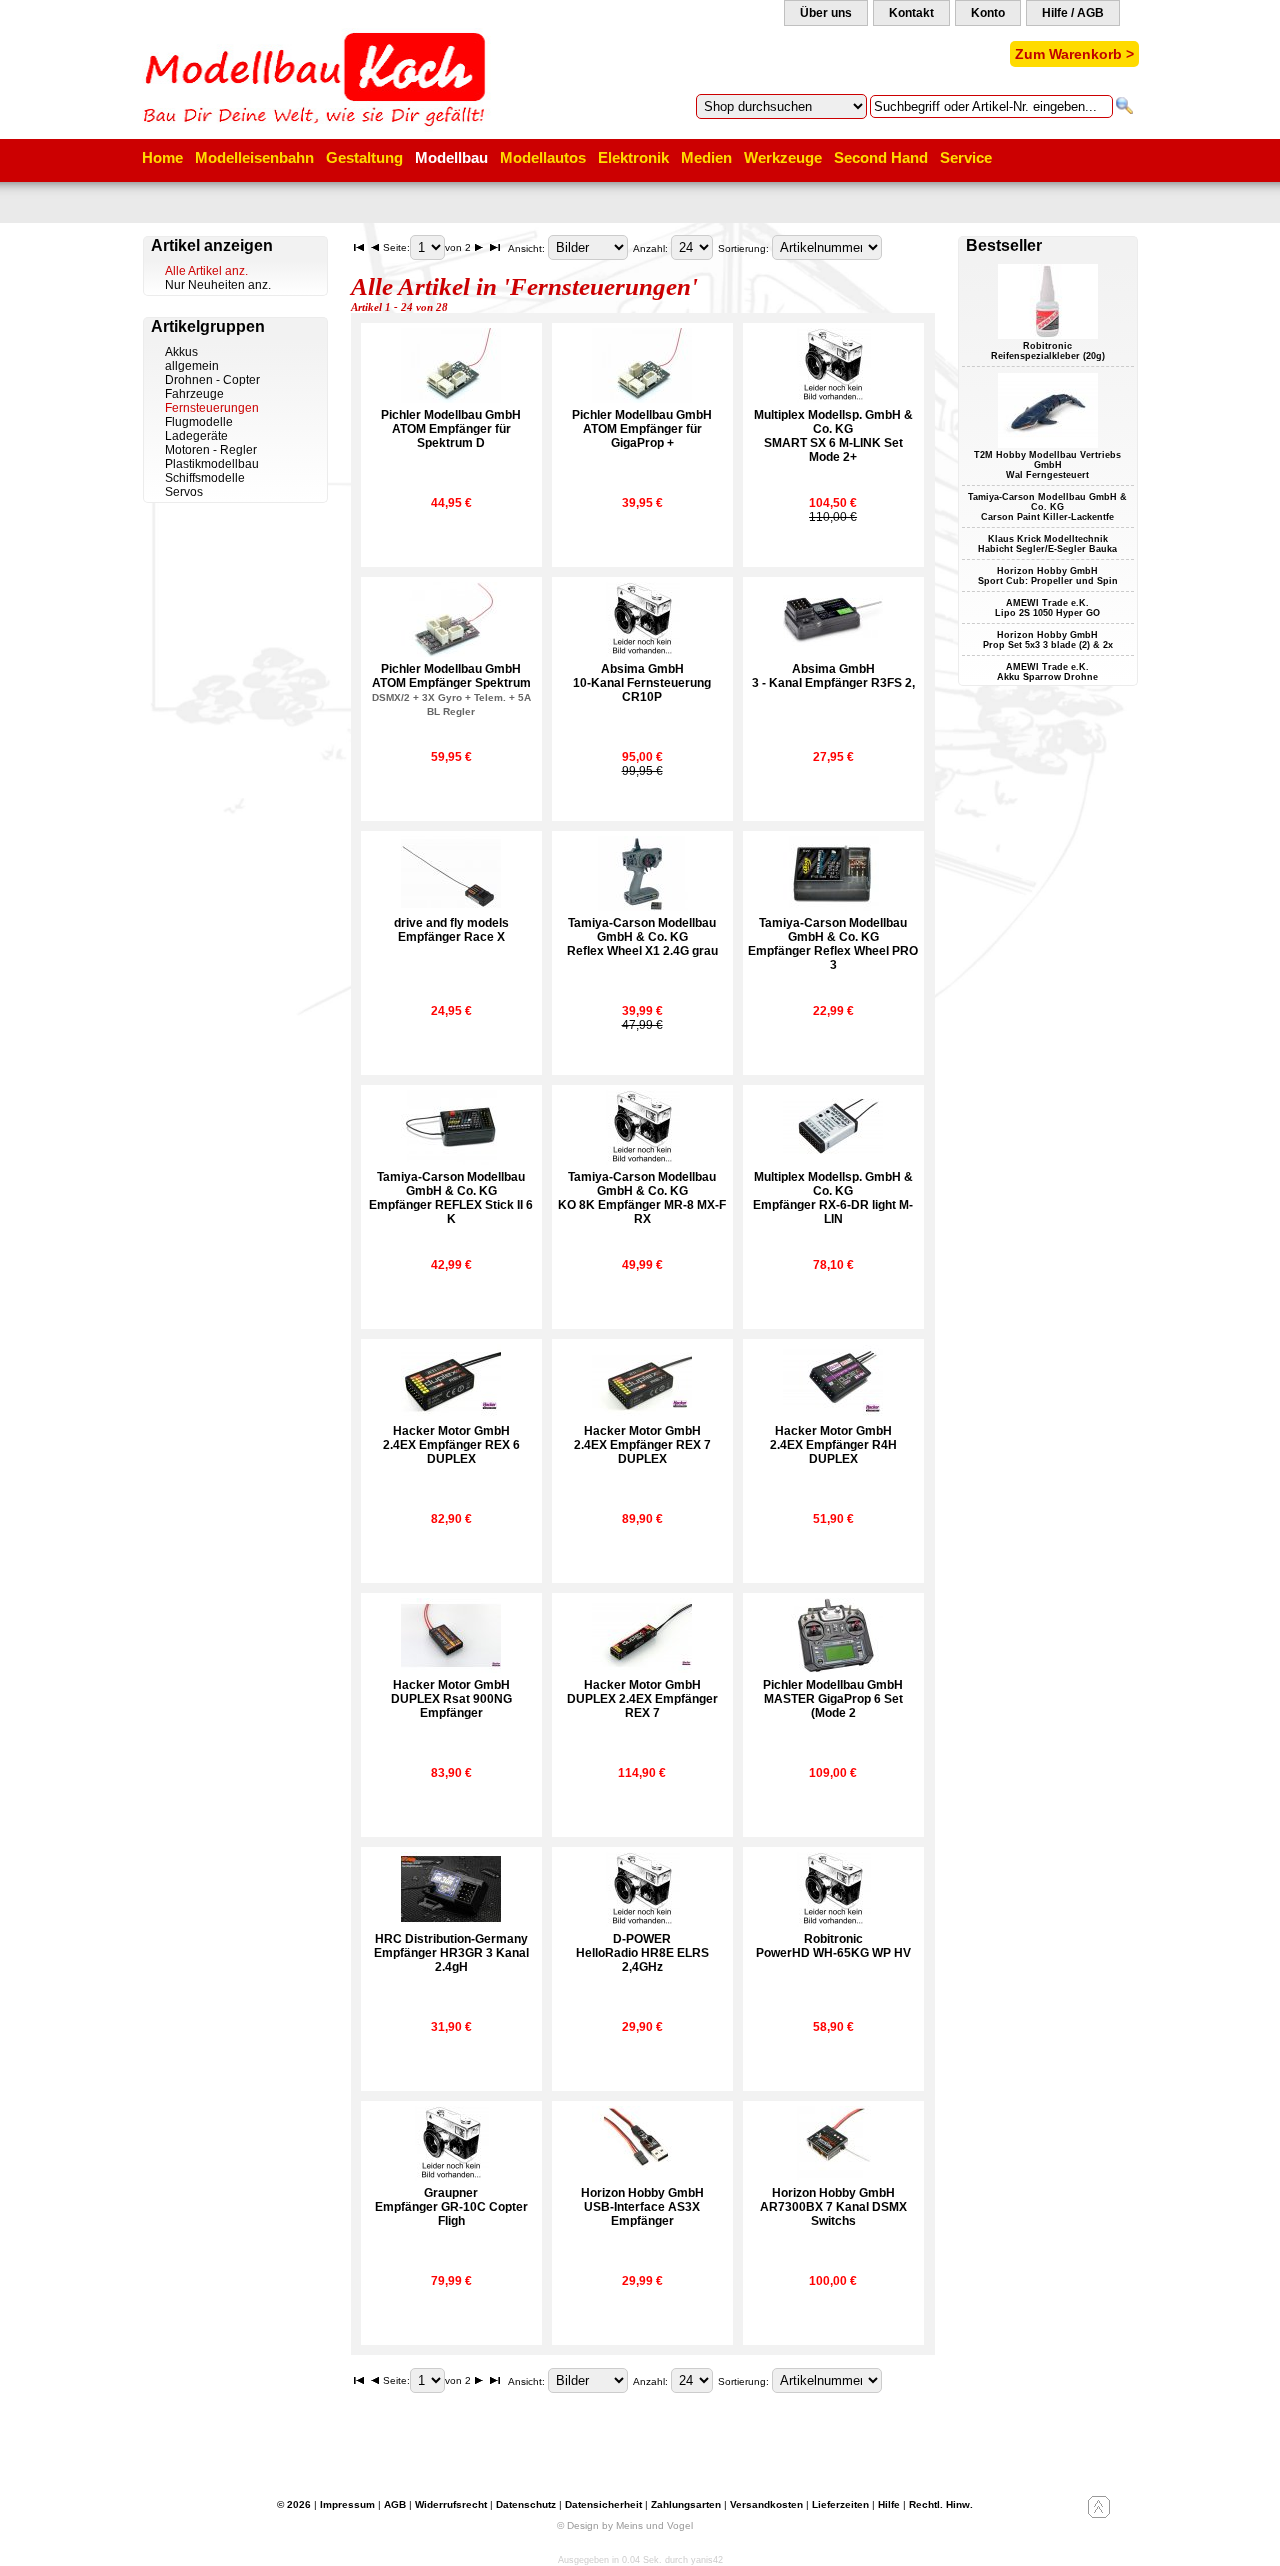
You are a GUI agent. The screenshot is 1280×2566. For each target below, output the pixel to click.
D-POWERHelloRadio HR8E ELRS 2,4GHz (642, 1953)
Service (966, 157)
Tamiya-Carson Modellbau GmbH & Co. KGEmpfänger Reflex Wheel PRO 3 (833, 944)
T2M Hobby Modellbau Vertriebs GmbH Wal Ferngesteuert (1047, 465)
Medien (706, 157)
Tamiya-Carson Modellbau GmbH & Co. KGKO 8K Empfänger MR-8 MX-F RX (642, 1198)
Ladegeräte (196, 436)
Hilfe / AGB (1073, 13)
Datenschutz (526, 2504)
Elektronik (633, 157)
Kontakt (911, 13)
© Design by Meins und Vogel (625, 2525)
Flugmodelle (199, 422)
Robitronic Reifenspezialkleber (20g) (1048, 351)
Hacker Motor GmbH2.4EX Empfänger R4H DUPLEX (833, 1445)
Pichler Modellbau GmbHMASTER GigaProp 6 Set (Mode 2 (833, 1699)
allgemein (192, 366)
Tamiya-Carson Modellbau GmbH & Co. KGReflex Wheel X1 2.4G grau (642, 937)
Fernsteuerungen (212, 408)
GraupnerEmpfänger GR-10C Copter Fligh (451, 2207)
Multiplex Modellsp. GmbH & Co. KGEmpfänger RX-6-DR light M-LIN (833, 1198)
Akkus (181, 352)
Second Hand (881, 157)
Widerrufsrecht (451, 2504)
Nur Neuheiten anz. (218, 285)
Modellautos (543, 157)
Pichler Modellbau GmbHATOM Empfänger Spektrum (451, 689)
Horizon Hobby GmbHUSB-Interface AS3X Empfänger (642, 2207)
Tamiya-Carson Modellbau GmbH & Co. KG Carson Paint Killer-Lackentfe (1047, 507)
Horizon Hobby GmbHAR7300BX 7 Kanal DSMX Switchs (833, 2207)
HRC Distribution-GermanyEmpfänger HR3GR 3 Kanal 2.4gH (451, 1953)
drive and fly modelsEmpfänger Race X (451, 930)
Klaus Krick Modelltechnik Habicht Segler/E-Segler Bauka (1047, 544)
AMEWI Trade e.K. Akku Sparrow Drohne (1047, 672)
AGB (395, 2504)
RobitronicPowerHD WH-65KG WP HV (833, 1946)
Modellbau (451, 157)
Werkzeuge (783, 157)
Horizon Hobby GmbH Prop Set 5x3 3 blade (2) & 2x (1048, 640)
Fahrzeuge (194, 394)
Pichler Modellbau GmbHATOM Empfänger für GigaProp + (642, 429)
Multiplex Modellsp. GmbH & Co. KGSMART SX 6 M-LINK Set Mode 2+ (833, 436)
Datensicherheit (603, 2504)
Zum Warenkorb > (1074, 54)
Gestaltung (364, 157)
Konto (988, 13)
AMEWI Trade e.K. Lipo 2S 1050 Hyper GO (1047, 608)
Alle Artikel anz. (206, 271)
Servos (184, 492)
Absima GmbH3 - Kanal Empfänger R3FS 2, (833, 676)
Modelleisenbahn (254, 157)
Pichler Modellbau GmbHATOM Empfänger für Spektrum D (451, 429)
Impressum (347, 2504)
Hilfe (889, 2504)
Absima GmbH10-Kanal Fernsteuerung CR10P (642, 683)
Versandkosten (766, 2504)
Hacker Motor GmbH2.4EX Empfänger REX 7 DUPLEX (642, 1445)
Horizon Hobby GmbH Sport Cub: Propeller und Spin (1048, 576)
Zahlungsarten (686, 2504)
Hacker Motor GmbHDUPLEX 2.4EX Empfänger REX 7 (642, 1699)
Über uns (826, 13)
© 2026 (294, 2504)
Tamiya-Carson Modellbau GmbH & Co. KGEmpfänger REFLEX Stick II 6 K (451, 1198)
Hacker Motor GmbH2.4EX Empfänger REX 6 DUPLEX (451, 1445)
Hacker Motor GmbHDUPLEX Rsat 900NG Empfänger (451, 1699)
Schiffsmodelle (205, 478)
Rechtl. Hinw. (941, 2504)
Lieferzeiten (840, 2504)
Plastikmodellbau (212, 464)
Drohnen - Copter (212, 380)
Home (162, 157)
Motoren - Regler (211, 450)
